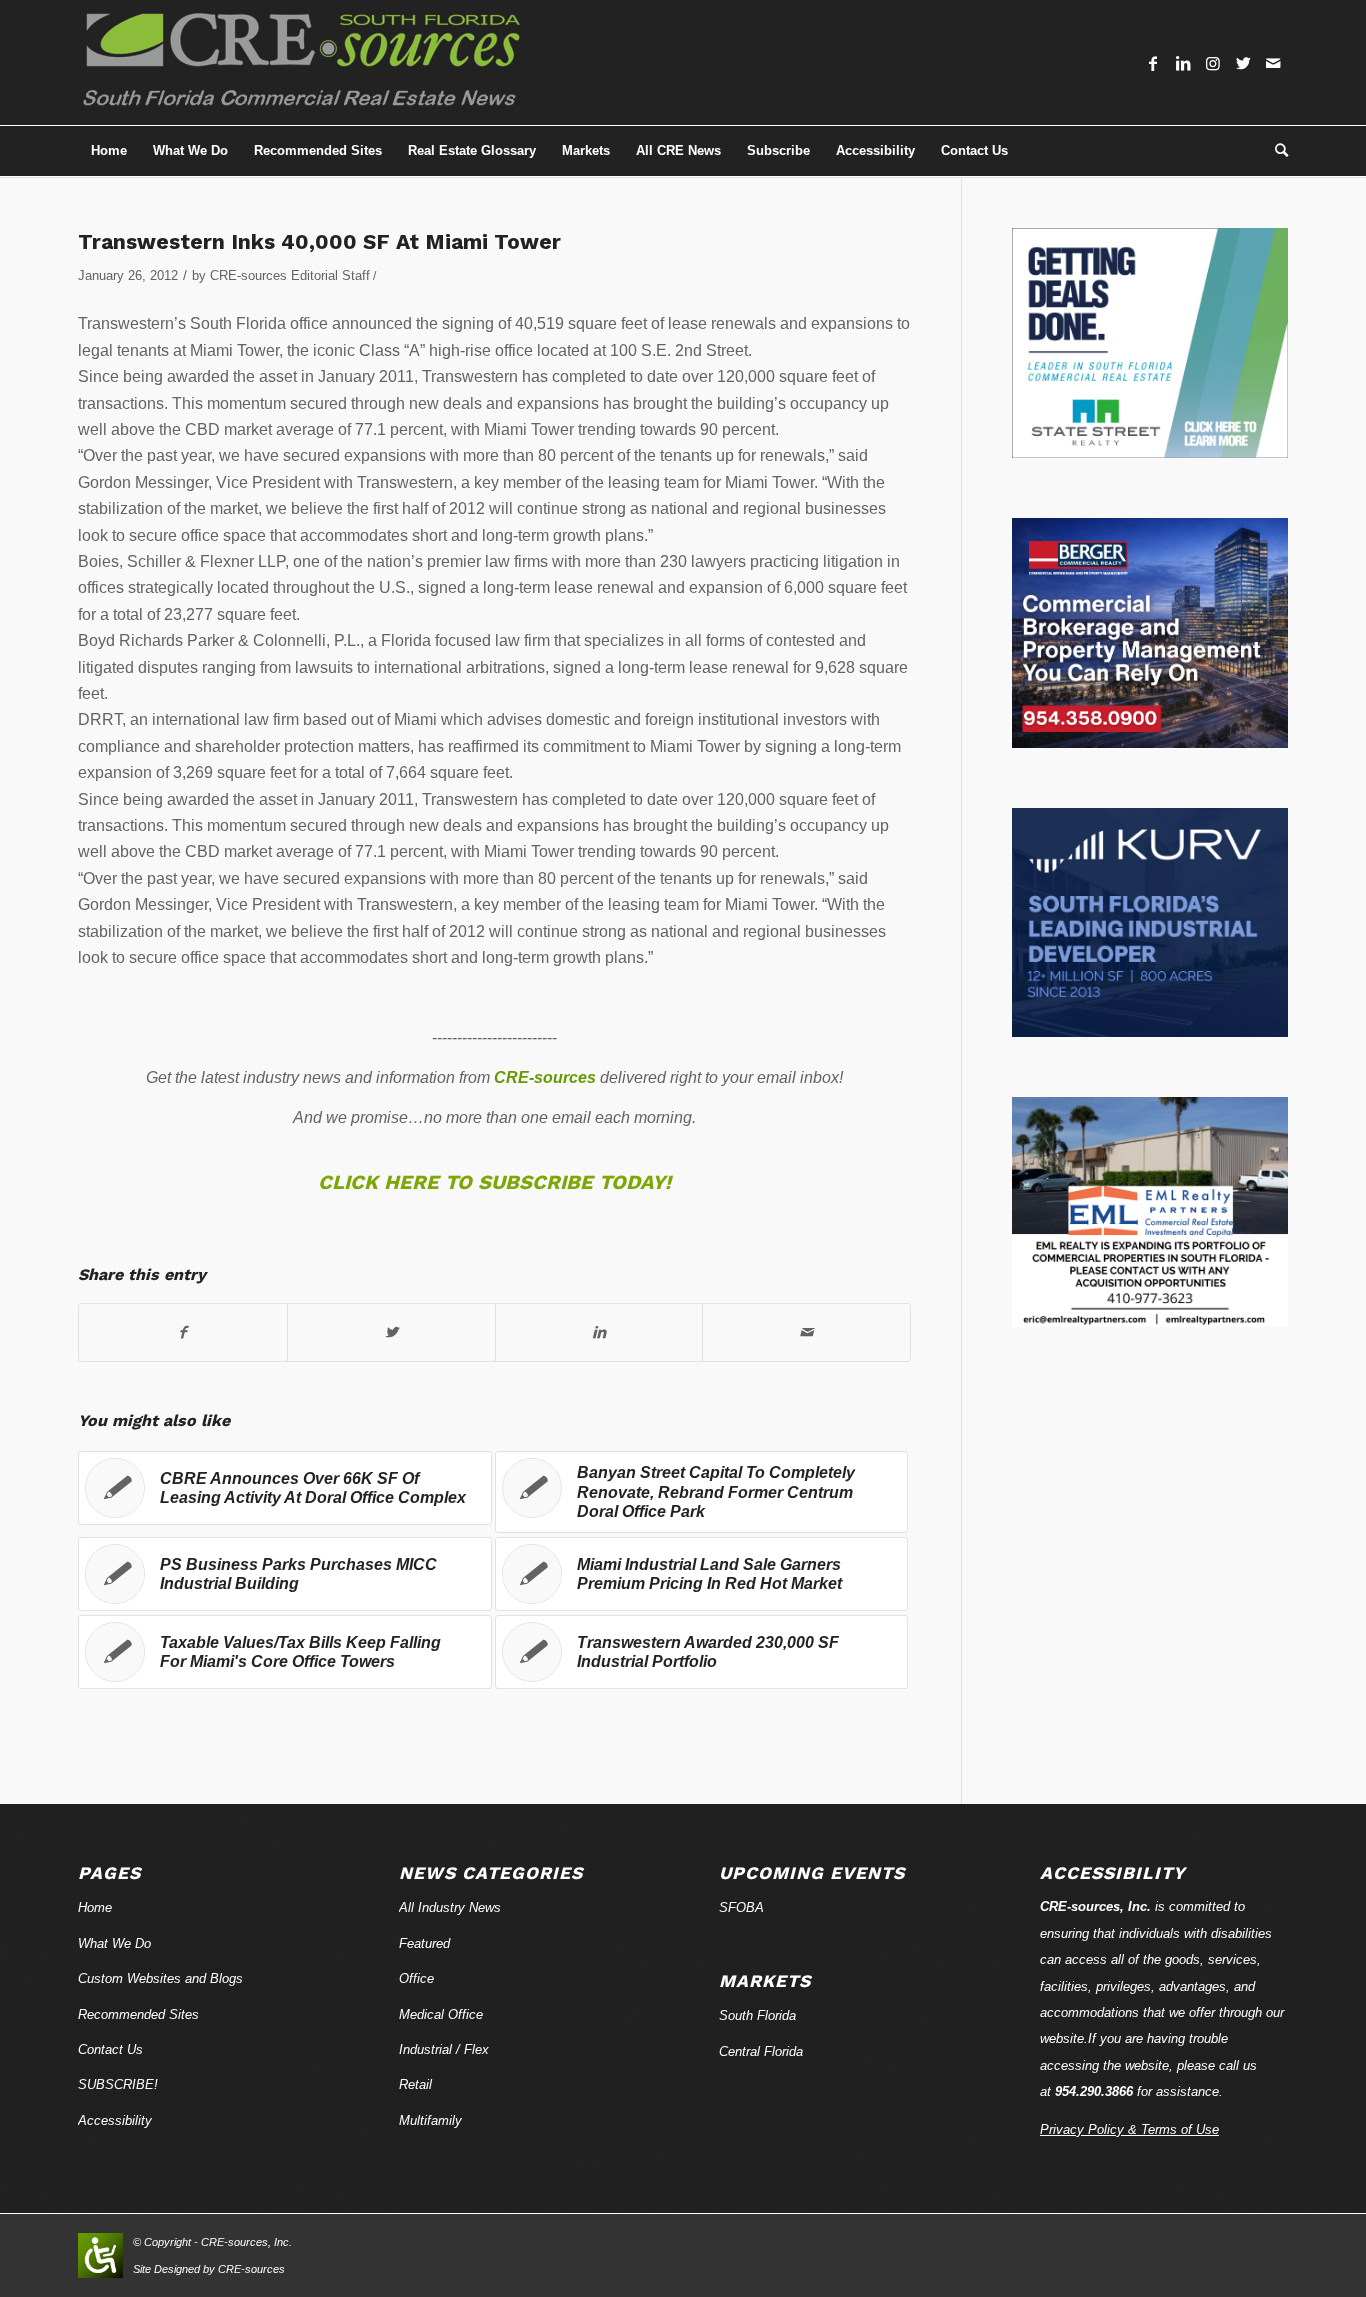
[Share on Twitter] (391, 1332)
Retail (415, 2084)
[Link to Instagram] (1213, 63)
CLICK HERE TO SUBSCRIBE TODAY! (494, 1182)
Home (95, 1907)
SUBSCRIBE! (118, 2084)
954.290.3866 (1094, 2091)
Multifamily (430, 2120)
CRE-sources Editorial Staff (290, 275)
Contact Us (110, 2049)
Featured (424, 1943)
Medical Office (441, 2014)
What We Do (114, 1943)
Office (416, 1978)
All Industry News (450, 1907)
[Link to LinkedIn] (1183, 63)
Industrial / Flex (444, 2049)
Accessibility (115, 2120)
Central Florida (761, 2051)
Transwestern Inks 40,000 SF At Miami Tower (319, 241)
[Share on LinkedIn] (599, 1332)
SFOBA (741, 1907)
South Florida (757, 2015)
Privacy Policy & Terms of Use (1129, 2129)
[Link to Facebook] (1153, 63)
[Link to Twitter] (1243, 63)
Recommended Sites (138, 2014)
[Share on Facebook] (183, 1332)
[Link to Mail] (1273, 63)
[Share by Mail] (806, 1332)
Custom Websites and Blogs (160, 1978)
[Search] (1275, 151)
